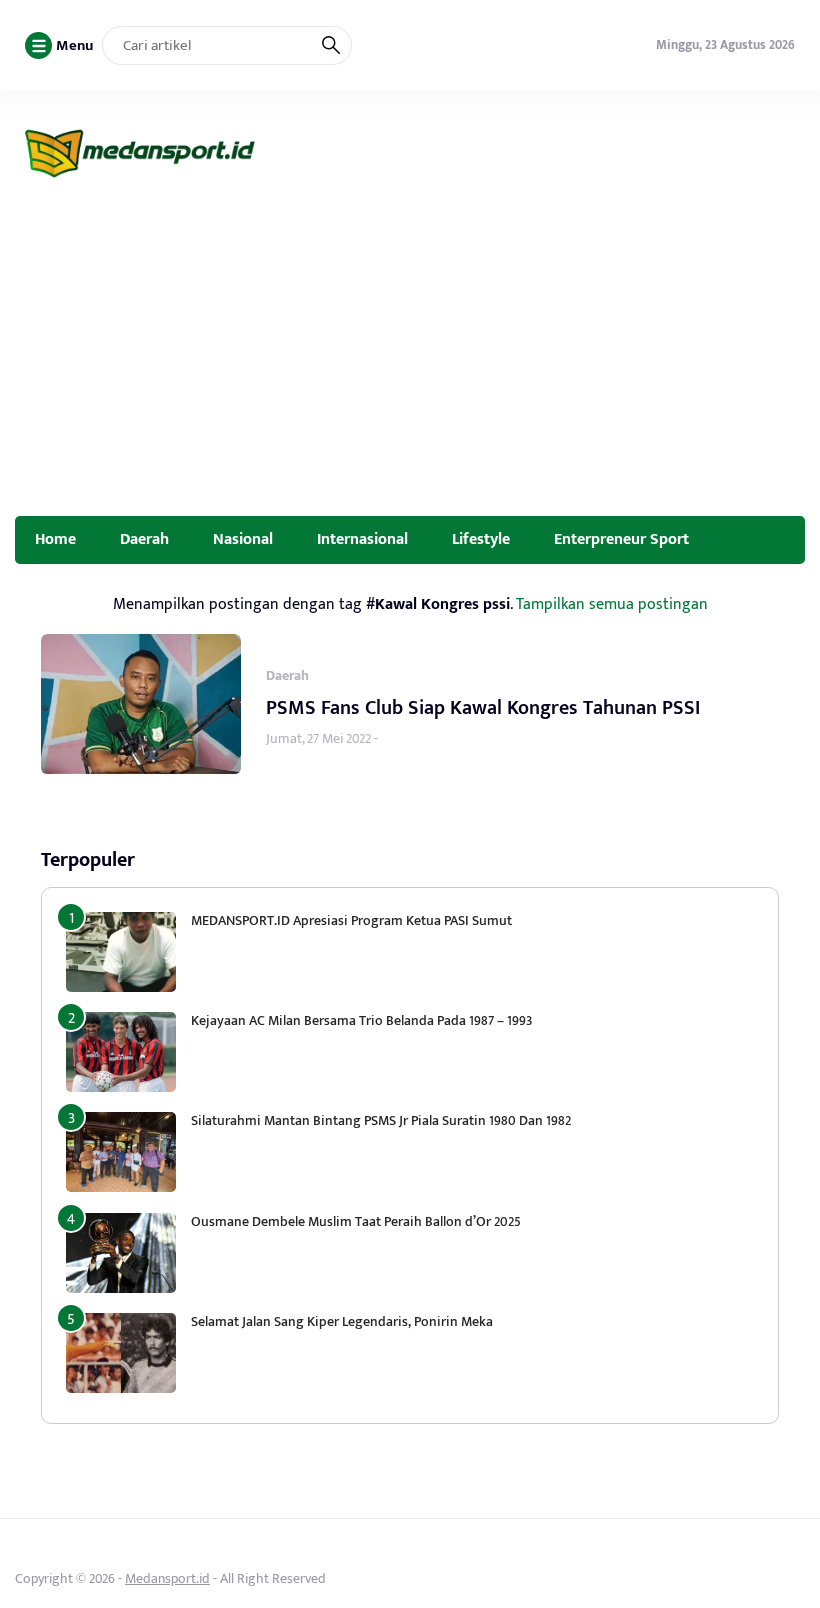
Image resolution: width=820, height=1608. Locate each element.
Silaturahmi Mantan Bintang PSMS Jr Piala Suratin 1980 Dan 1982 (381, 1120)
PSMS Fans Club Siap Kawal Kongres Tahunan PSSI (483, 708)
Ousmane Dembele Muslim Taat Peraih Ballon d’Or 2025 (356, 1221)
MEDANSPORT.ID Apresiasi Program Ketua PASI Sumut (353, 920)
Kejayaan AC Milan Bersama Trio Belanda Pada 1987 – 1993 (361, 1020)
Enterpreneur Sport (621, 539)
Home (55, 539)
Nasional (243, 539)
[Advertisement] (410, 366)
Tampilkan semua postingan (612, 604)
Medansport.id (167, 1578)
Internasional (362, 539)
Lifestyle (481, 539)
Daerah (144, 539)
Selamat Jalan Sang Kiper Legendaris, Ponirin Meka (342, 1321)
